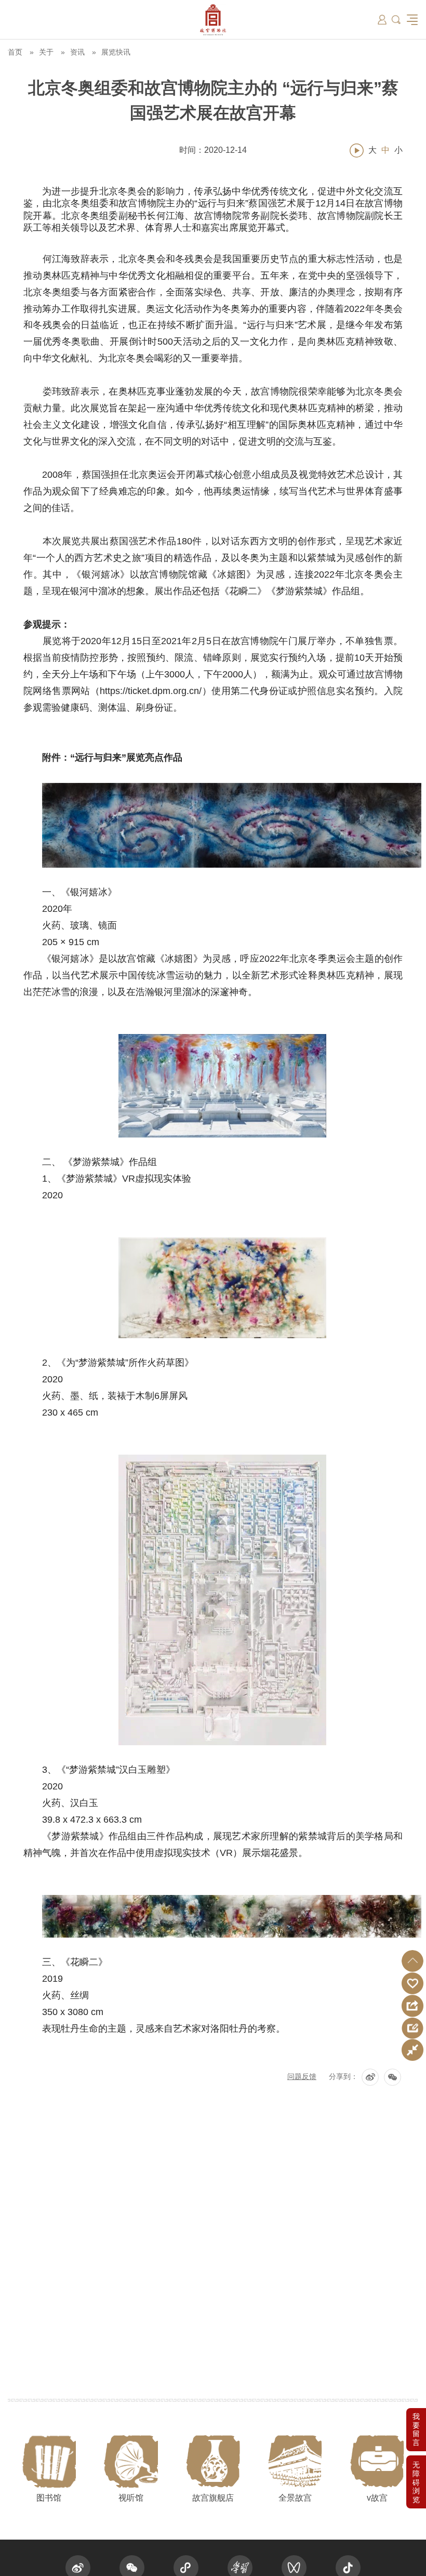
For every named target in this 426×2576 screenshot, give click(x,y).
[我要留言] (416, 2430)
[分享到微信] (392, 2077)
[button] (412, 1961)
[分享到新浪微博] (370, 2077)
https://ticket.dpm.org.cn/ (151, 691)
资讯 (77, 52)
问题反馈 (302, 2076)
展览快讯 (116, 52)
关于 (46, 52)
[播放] (357, 151)
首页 (15, 52)
